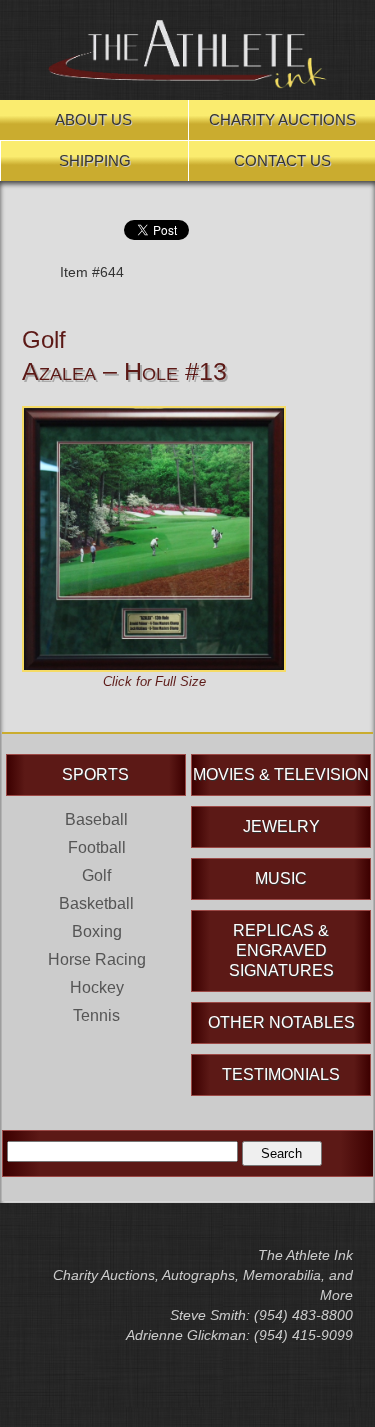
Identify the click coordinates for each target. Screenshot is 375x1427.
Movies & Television (281, 774)
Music (281, 878)
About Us (93, 119)
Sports (95, 774)
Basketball (96, 903)
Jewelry (281, 826)
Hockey (97, 987)
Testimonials (281, 1074)
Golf (44, 339)
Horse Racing (97, 959)
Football (97, 847)
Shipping (95, 160)
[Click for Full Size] (154, 416)
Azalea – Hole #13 (124, 371)
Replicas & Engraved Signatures (281, 950)
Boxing (97, 931)
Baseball (96, 819)
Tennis (96, 1015)
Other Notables (281, 1022)
